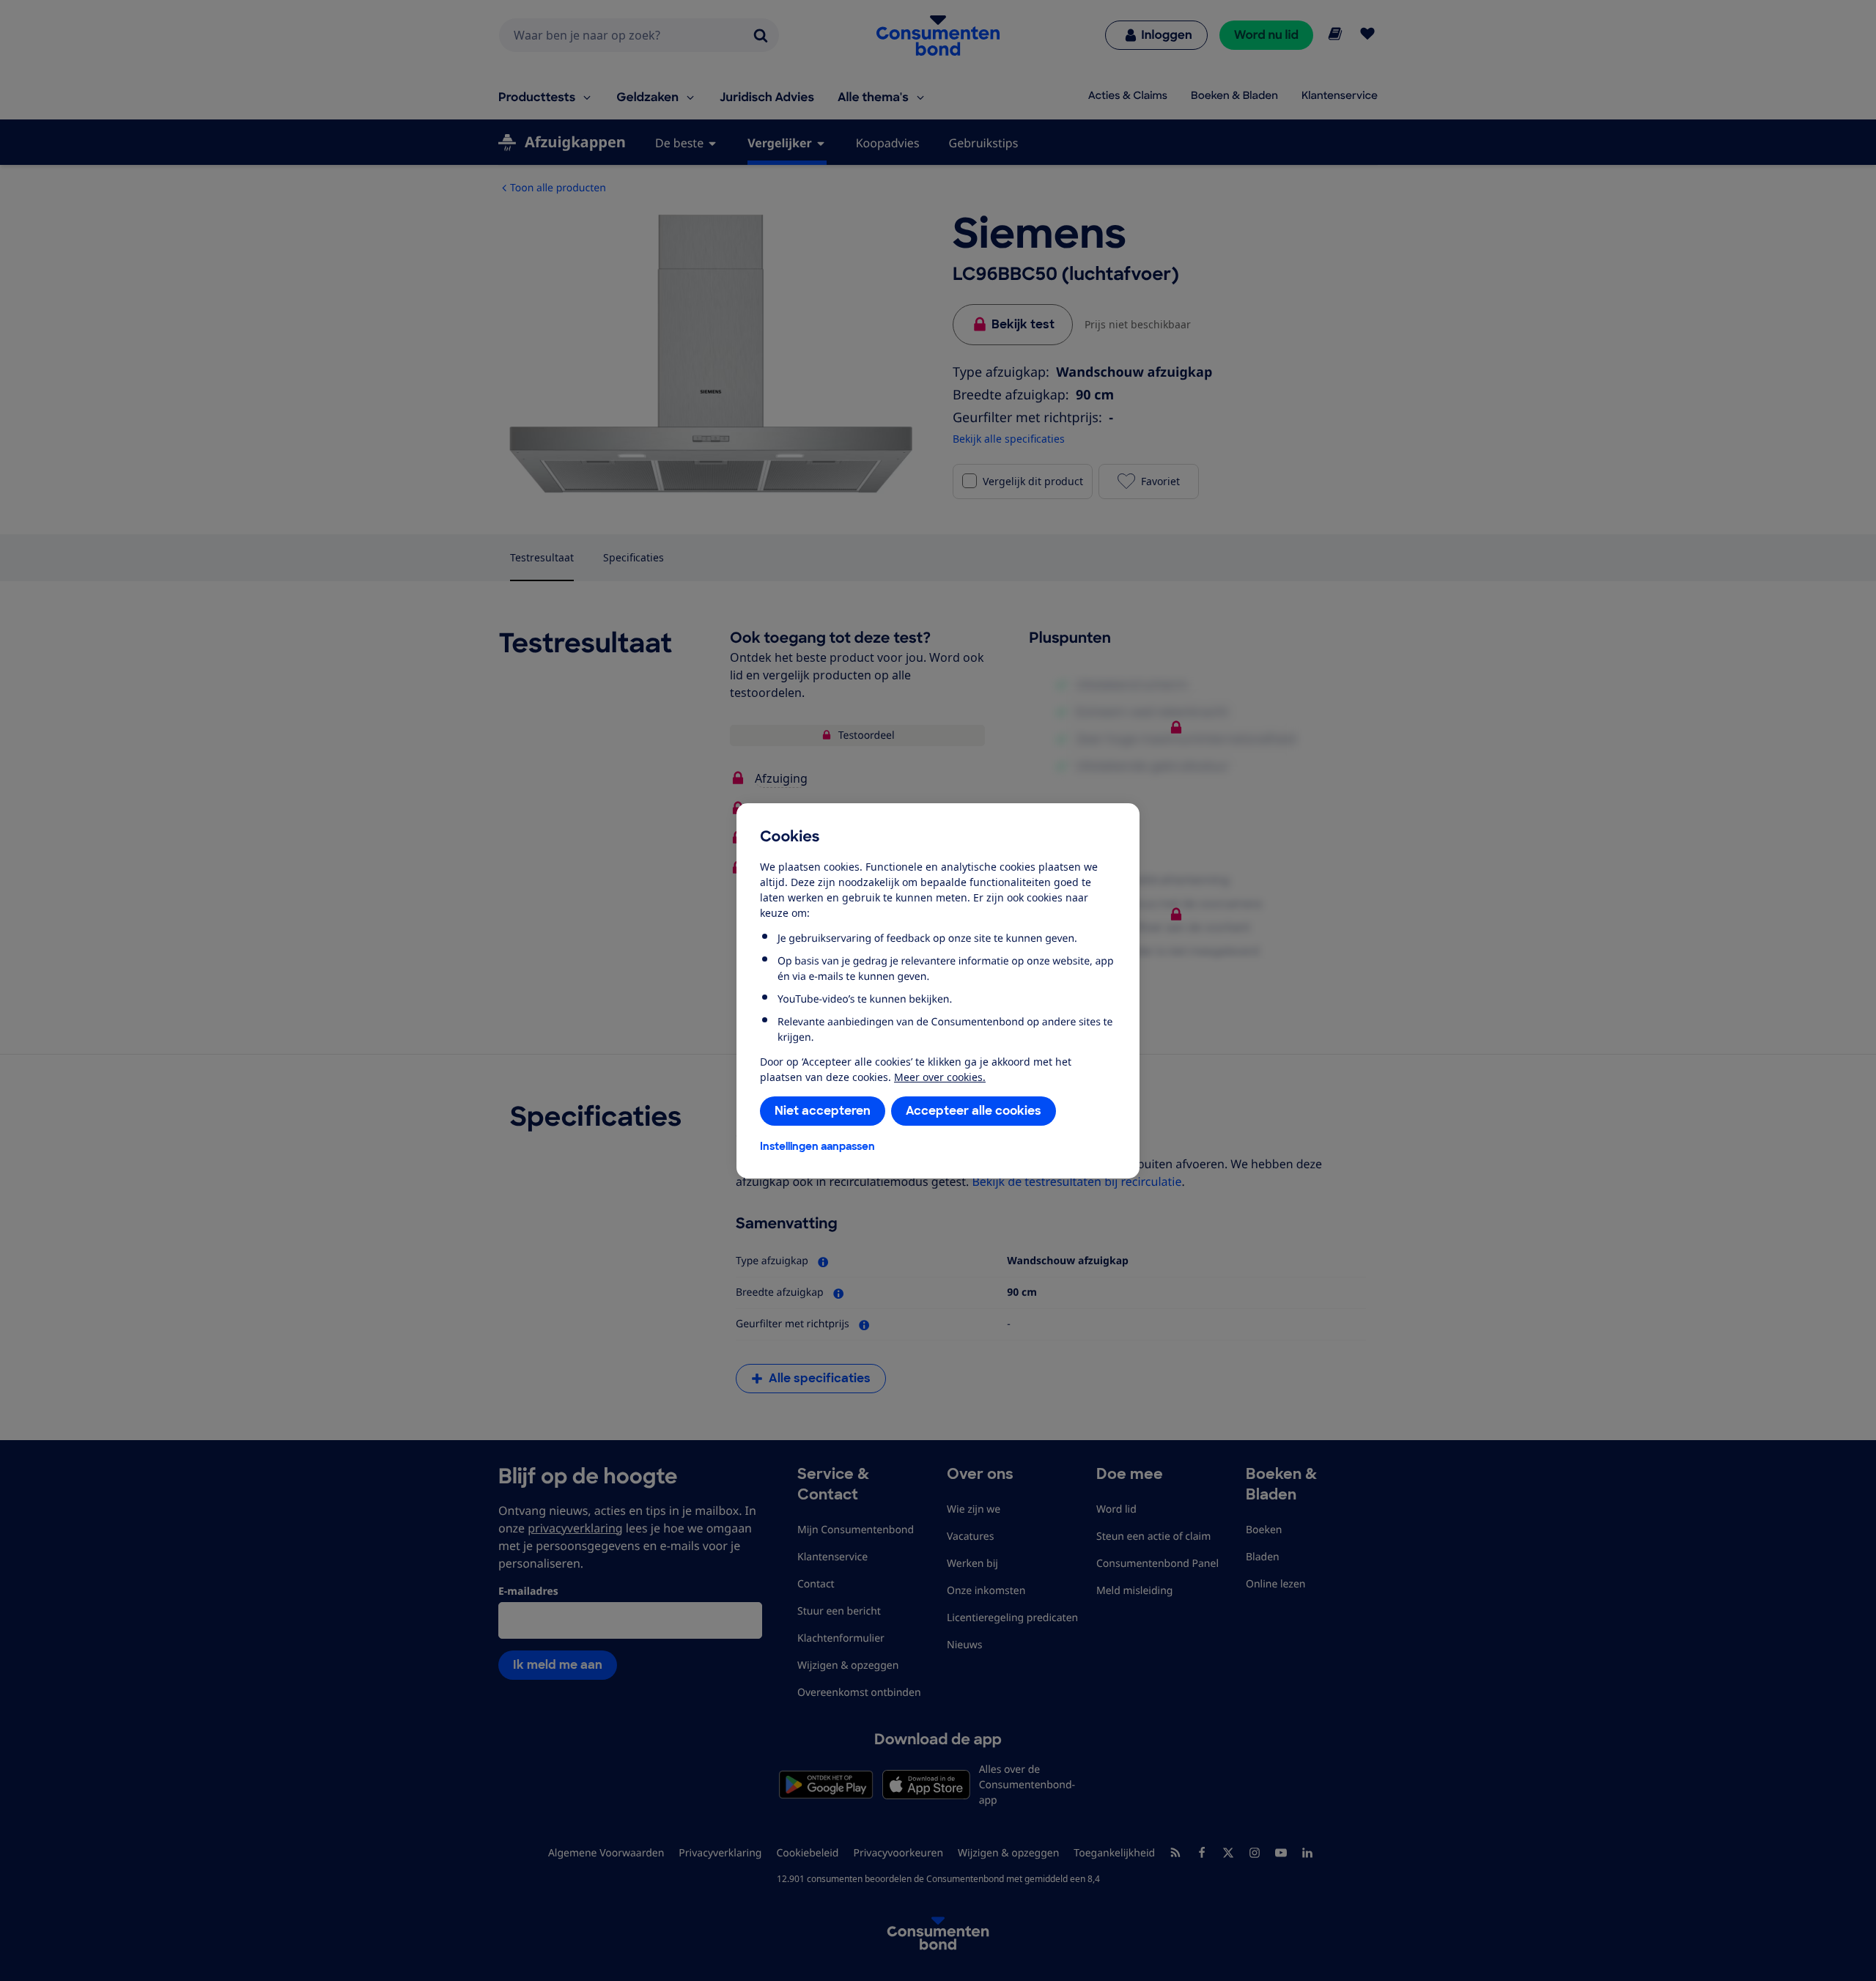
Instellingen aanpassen (817, 1146)
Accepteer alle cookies (974, 1111)
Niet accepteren (823, 1111)
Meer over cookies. (940, 1077)
